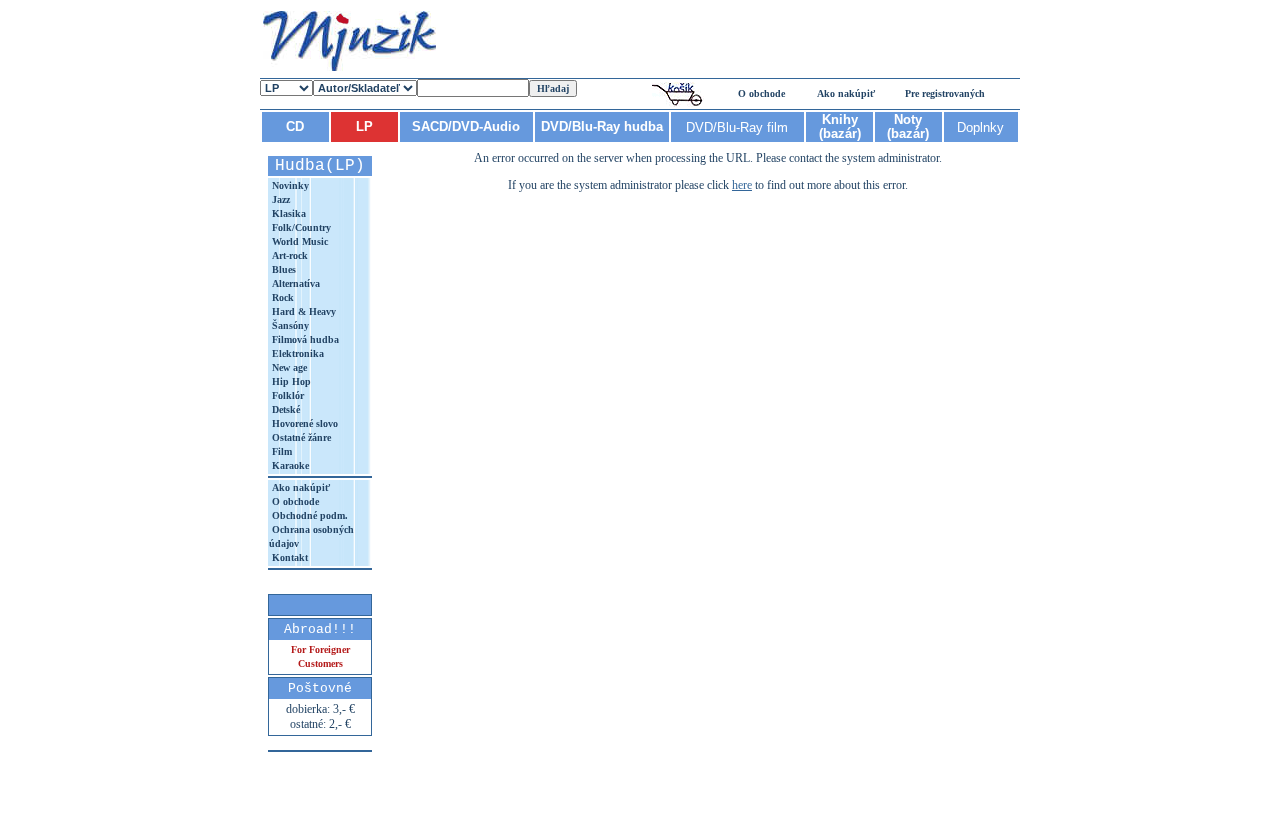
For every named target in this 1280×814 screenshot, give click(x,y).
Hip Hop (290, 381)
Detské (284, 409)
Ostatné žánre (300, 437)
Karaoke (289, 465)
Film (280, 451)
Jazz (279, 199)
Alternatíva (294, 283)
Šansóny (289, 325)
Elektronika (296, 353)
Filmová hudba (304, 339)
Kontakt (288, 557)
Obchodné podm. (308, 515)
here (742, 185)
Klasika (287, 213)
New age (288, 367)
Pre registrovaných (945, 93)
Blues (282, 269)
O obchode (761, 93)
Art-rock (288, 255)
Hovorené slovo (303, 423)
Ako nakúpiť (846, 93)
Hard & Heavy (302, 311)
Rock (281, 297)
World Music (298, 241)
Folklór (286, 395)
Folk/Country (300, 227)
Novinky (289, 185)
